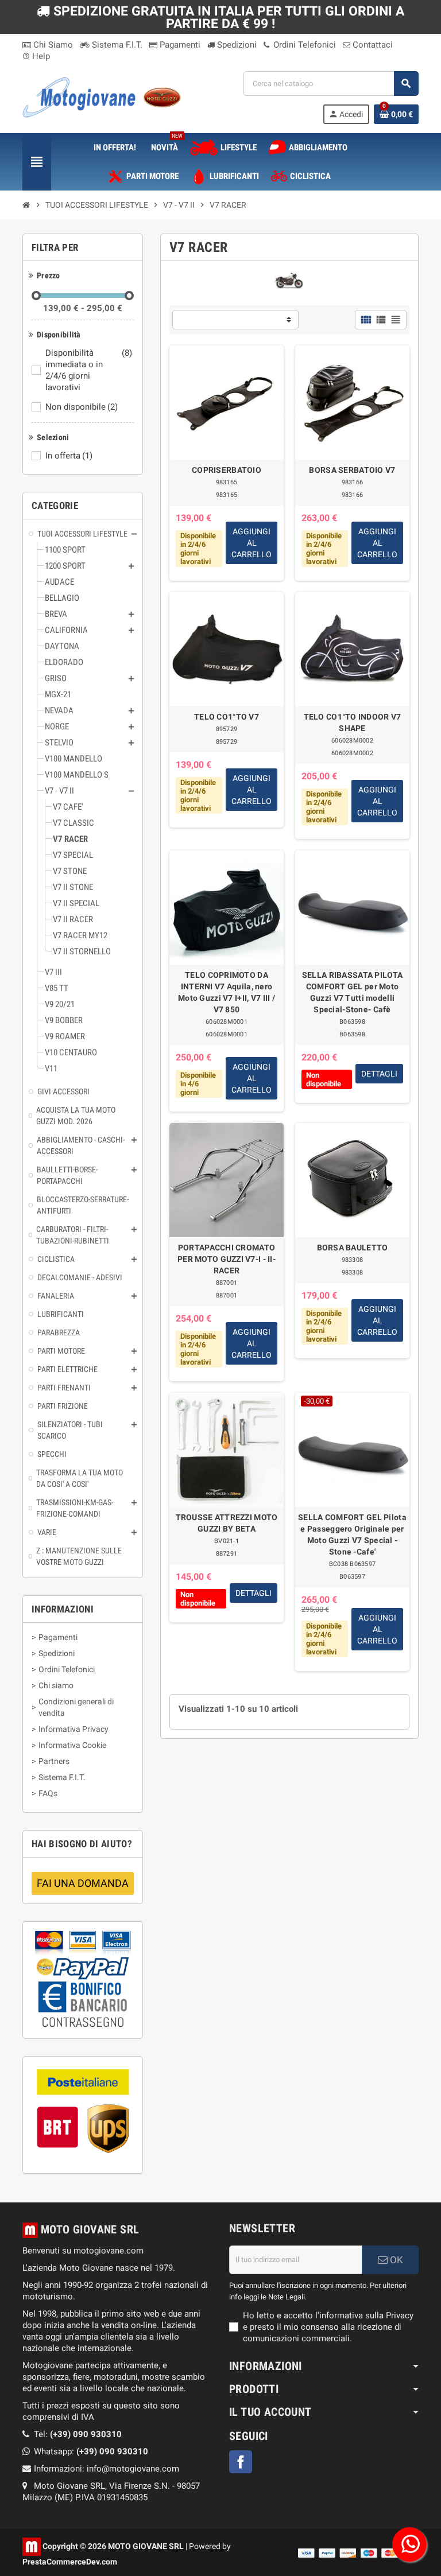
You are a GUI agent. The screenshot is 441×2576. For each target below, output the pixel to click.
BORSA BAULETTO (353, 1248)
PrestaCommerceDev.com (70, 2562)
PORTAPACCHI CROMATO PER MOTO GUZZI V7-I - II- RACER (227, 1259)
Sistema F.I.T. (116, 45)
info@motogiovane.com (133, 2469)
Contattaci (372, 45)
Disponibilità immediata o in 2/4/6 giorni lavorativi (89, 370)
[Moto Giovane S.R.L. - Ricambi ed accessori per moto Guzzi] (102, 96)
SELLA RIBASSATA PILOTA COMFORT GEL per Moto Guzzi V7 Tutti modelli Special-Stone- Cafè (352, 992)
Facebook (241, 2462)
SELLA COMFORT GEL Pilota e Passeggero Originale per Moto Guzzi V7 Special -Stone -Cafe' (352, 1534)
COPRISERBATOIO (227, 470)
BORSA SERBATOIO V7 (352, 470)
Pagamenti (179, 45)
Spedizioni (236, 45)
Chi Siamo (52, 45)
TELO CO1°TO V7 (227, 717)
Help (36, 56)
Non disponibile (82, 407)
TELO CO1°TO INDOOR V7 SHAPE (353, 722)
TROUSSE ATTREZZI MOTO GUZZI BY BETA (227, 1523)
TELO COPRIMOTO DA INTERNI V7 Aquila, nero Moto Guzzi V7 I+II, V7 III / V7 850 (227, 992)
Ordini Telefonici (303, 45)
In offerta (69, 456)
